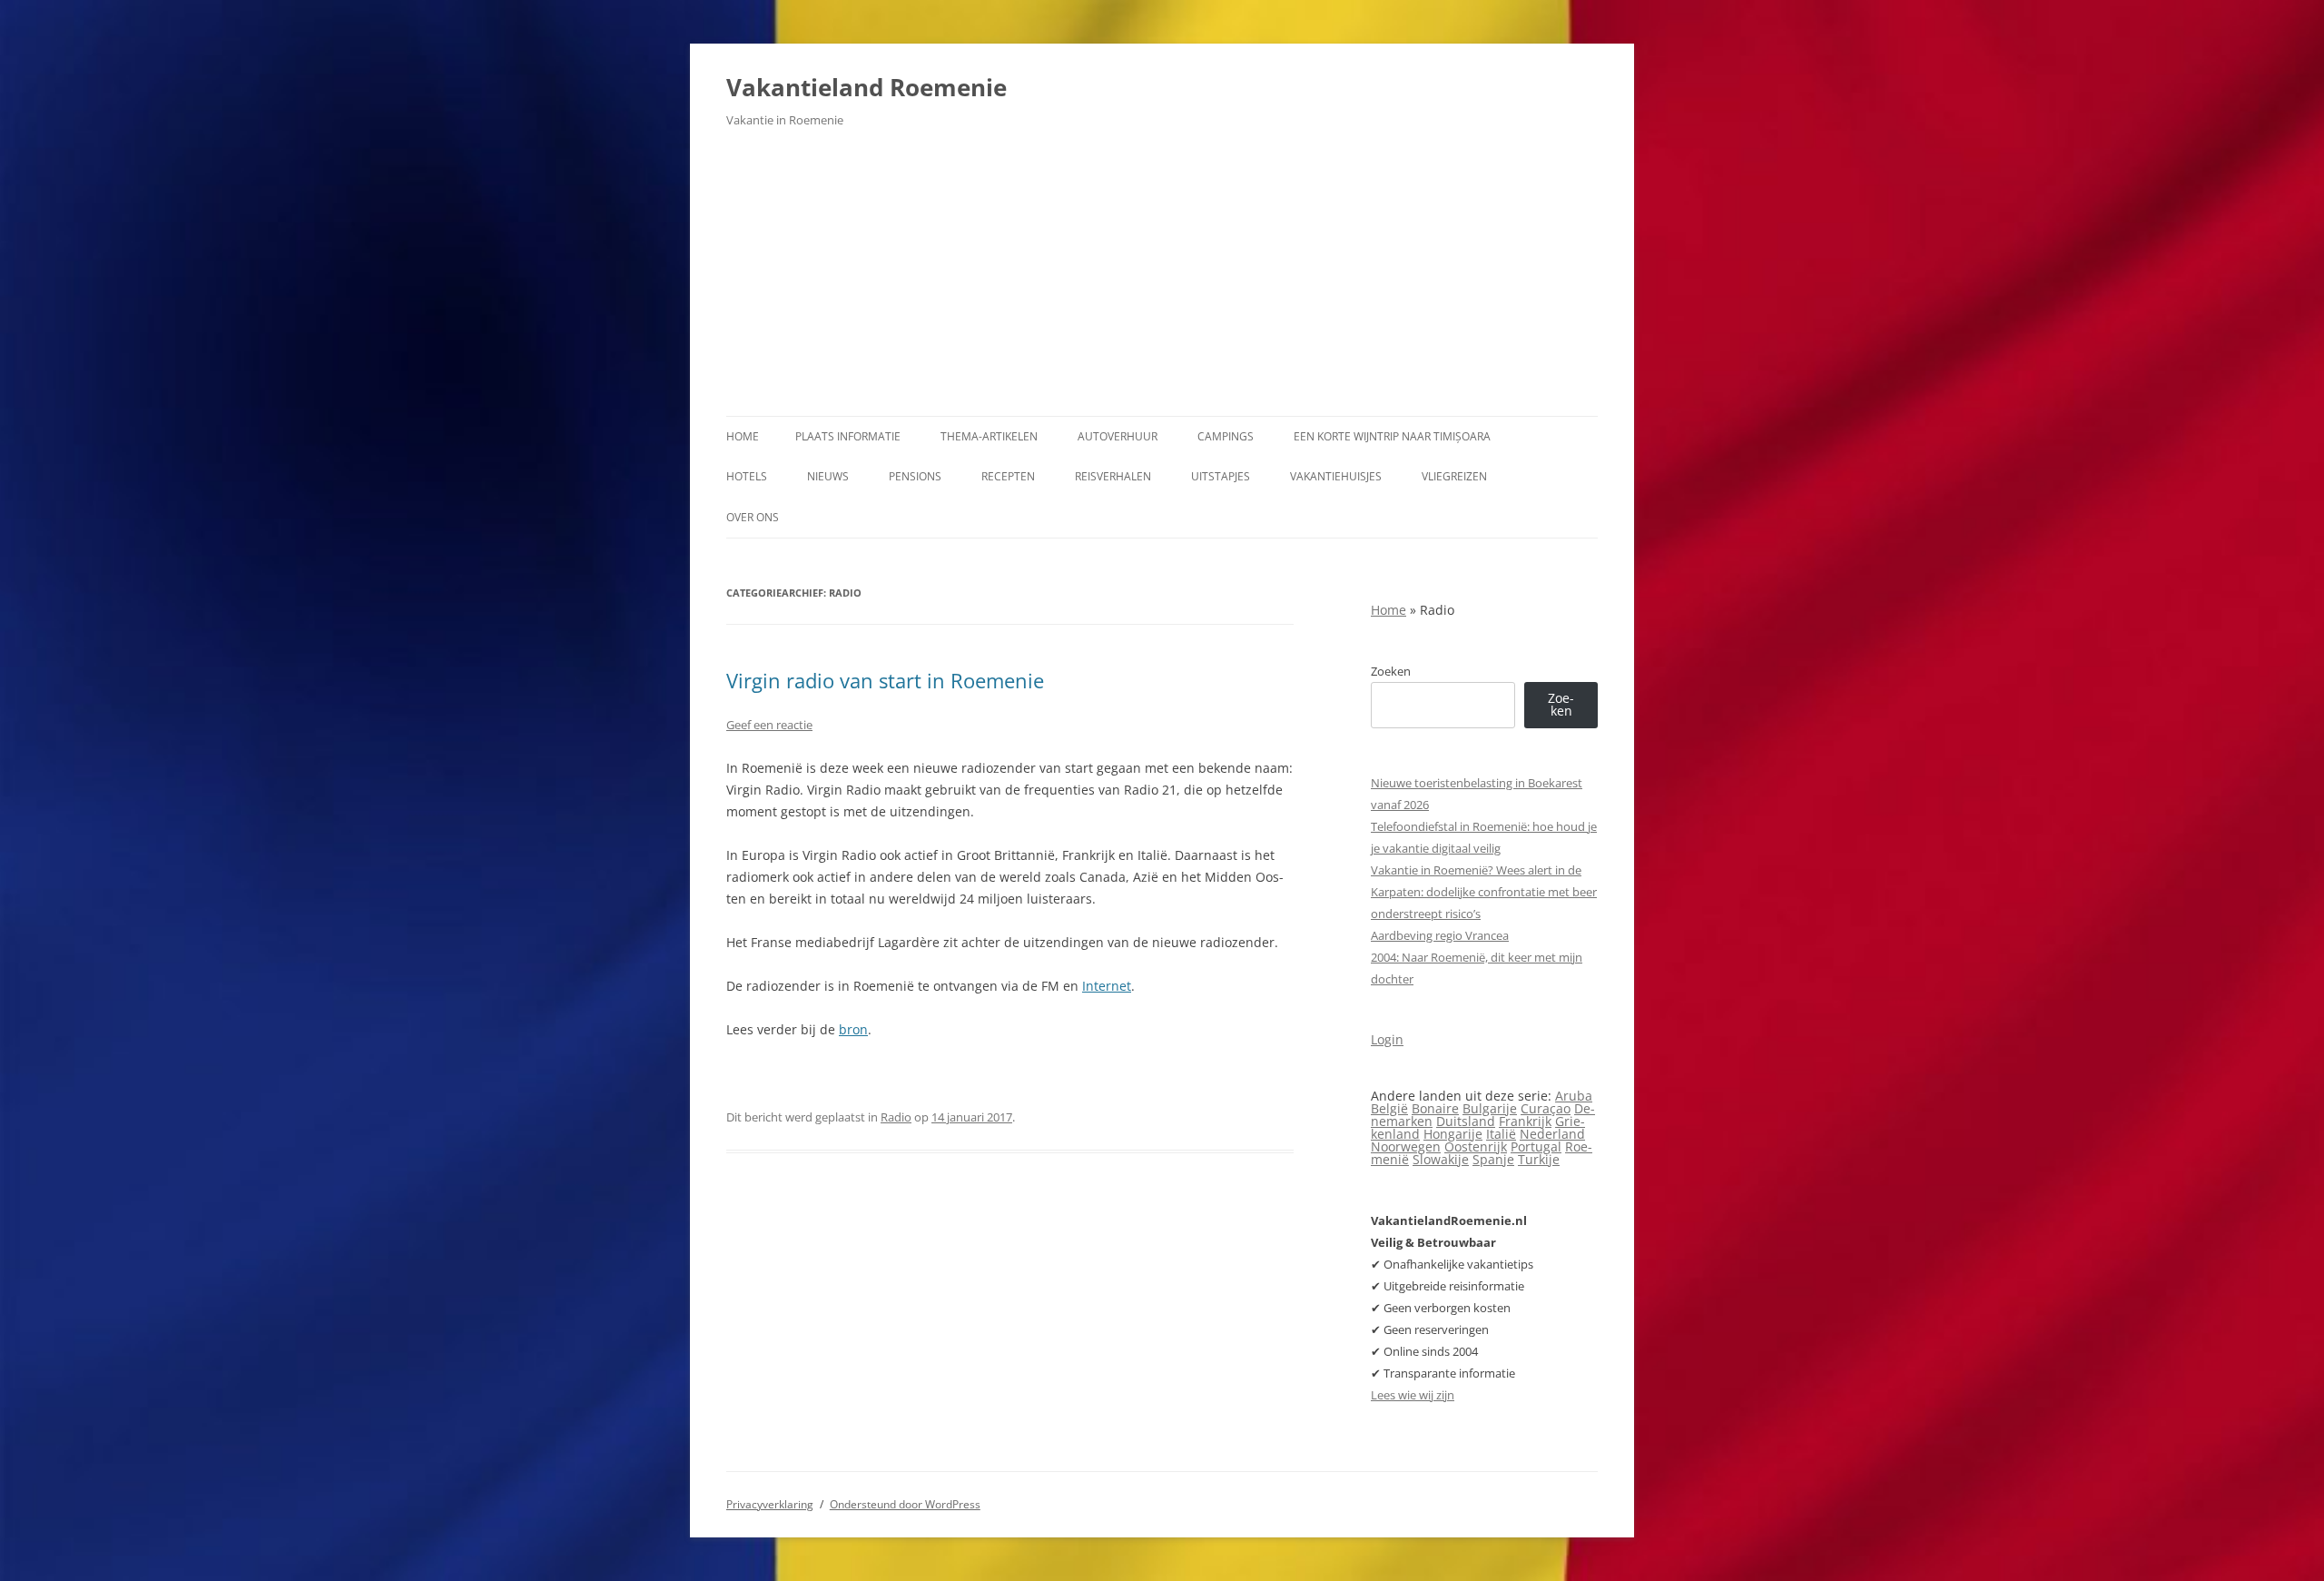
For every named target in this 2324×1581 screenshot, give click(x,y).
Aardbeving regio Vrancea (1440, 935)
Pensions (915, 476)
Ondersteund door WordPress (905, 1504)
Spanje (1493, 1159)
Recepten (1008, 476)
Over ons (753, 517)
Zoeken (1391, 671)
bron (853, 1029)
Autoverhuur (1118, 436)
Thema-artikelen (989, 436)
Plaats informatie (848, 436)
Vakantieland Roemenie (867, 87)
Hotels (747, 476)
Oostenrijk (1476, 1146)
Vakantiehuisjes (1336, 476)
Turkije (1539, 1159)
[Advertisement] (1162, 280)
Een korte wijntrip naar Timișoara (1392, 436)
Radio (896, 1117)
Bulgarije (1490, 1108)
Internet (1107, 986)
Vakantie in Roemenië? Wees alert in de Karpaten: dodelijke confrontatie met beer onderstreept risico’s (1484, 892)
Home (743, 436)
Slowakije (1441, 1159)
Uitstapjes (1221, 476)
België (1389, 1108)
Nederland (1552, 1134)
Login (1387, 1039)
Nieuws (828, 476)
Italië (1501, 1134)
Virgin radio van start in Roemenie (885, 680)
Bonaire (1435, 1108)
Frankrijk (1525, 1121)
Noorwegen (1406, 1146)
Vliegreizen (1454, 476)
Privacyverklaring (770, 1504)
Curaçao (1546, 1108)
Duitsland (1466, 1121)
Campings (1226, 436)
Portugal (1536, 1146)
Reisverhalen (1113, 476)
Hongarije (1453, 1134)
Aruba (1574, 1096)
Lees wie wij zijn (1413, 1395)
